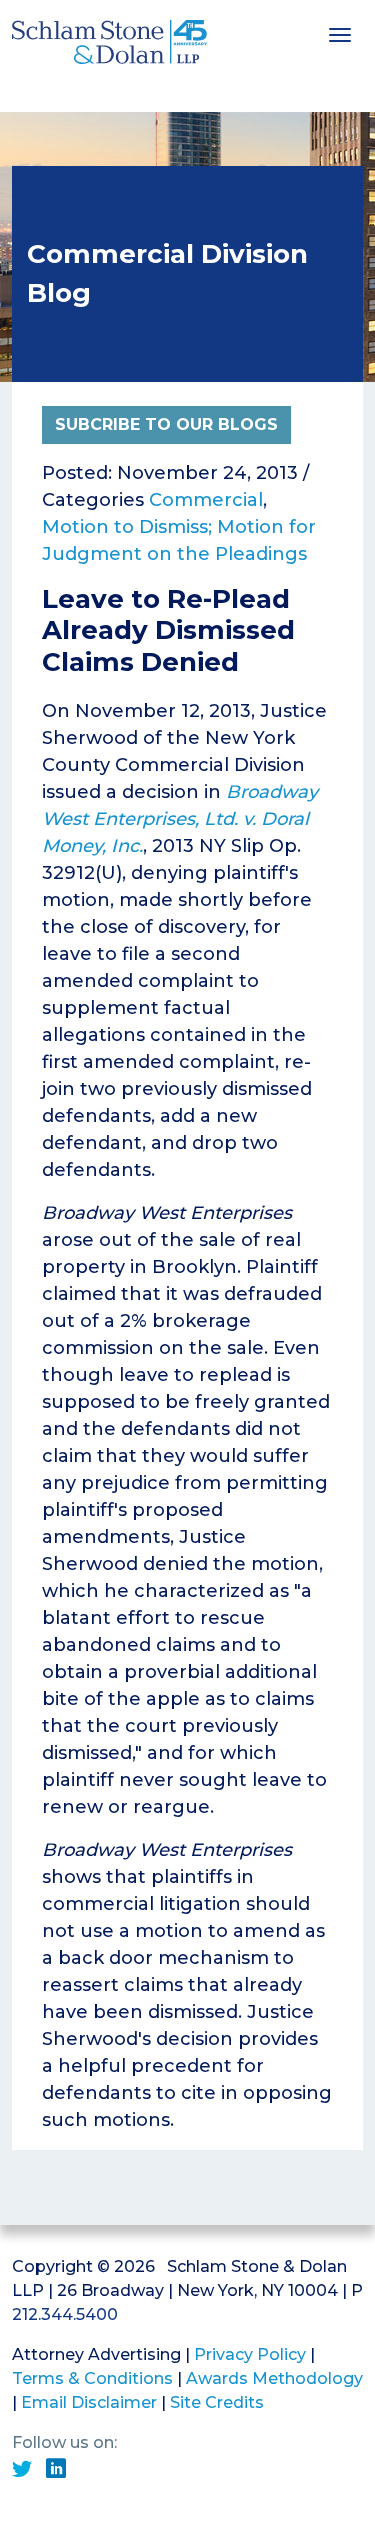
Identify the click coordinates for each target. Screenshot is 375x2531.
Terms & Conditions (92, 2378)
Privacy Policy (250, 2354)
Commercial (206, 500)
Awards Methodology (274, 2378)
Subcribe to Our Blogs (166, 424)
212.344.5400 (65, 2314)
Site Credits (217, 2402)
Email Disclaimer (89, 2402)
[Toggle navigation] (340, 33)
